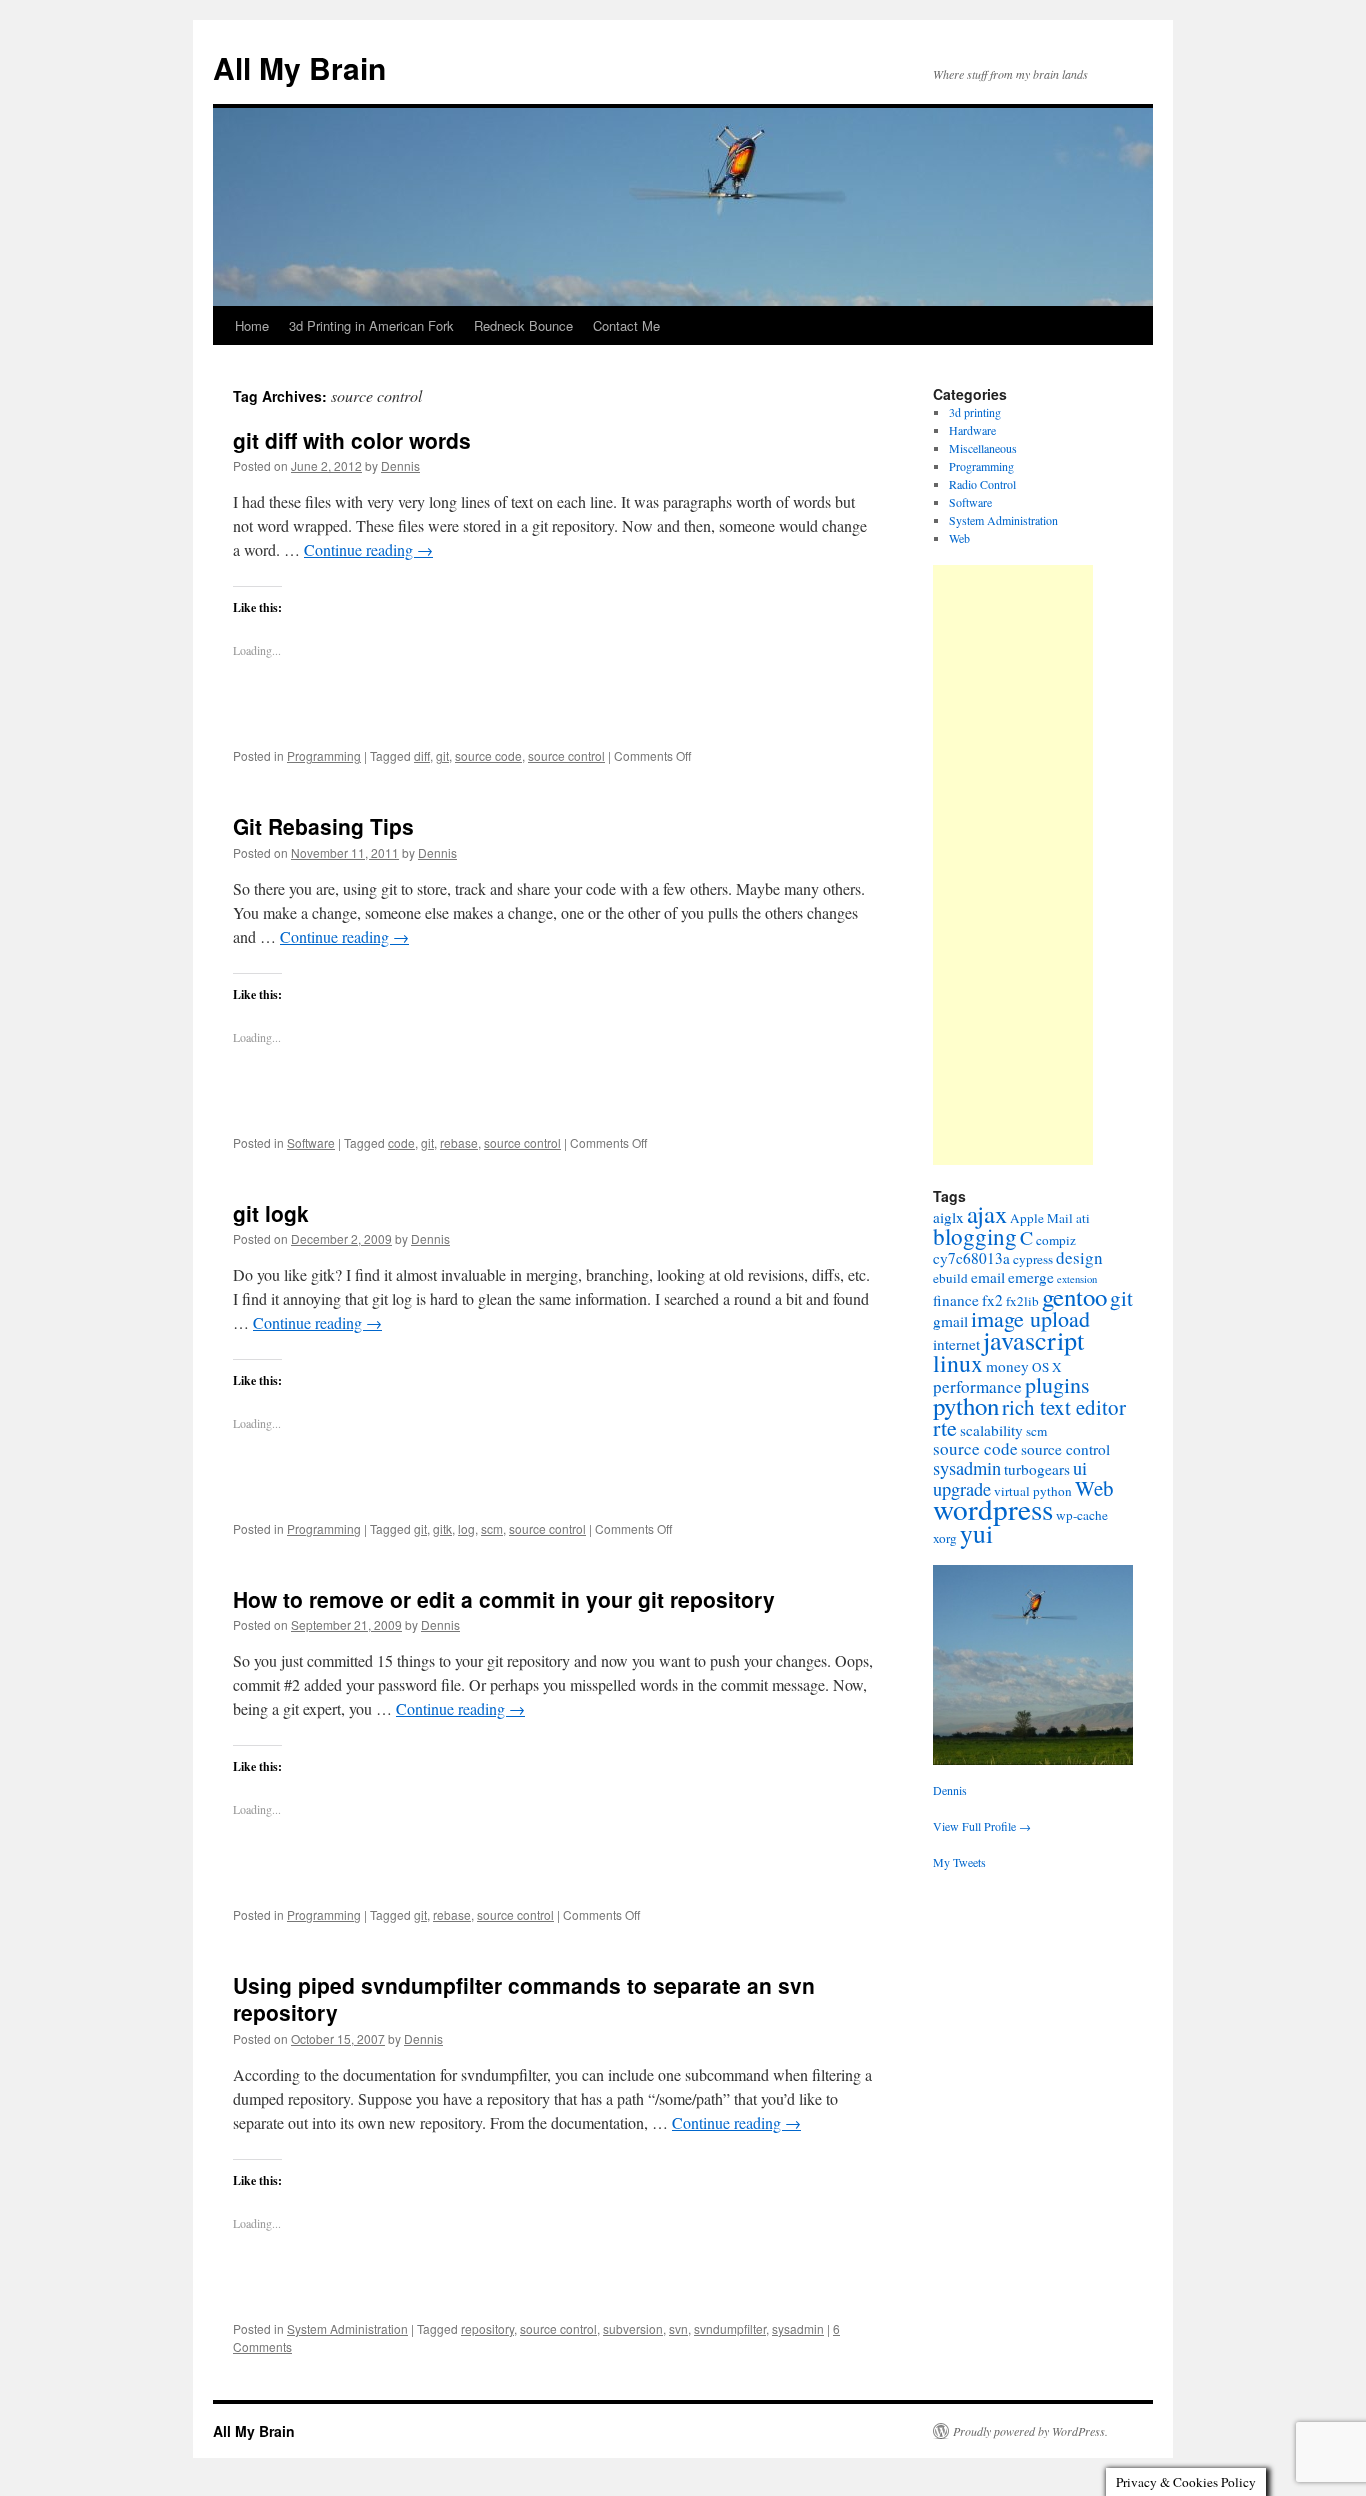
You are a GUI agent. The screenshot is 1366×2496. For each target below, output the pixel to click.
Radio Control (982, 484)
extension (1077, 1279)
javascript (1033, 1339)
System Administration (347, 2328)
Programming (324, 755)
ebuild (950, 1278)
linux (958, 1363)
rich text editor (1064, 1407)
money (1007, 1366)
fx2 (992, 1300)
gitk (442, 1528)
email (988, 1277)
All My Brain (299, 67)
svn (678, 2328)
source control (566, 755)
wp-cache (1082, 1515)
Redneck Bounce (523, 325)
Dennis (400, 465)
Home (252, 325)
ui (1080, 1468)
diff (422, 755)
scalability (991, 1430)
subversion (633, 2328)
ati (1083, 1218)
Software (311, 1142)
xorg (945, 1538)
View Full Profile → (982, 1826)
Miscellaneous (983, 448)
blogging (975, 1236)
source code (488, 755)
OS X (1047, 1367)
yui (976, 1533)
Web (959, 538)
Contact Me (626, 325)
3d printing (975, 412)
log (466, 1528)
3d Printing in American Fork (371, 325)
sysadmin (798, 2328)
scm (492, 1528)
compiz (1056, 1240)
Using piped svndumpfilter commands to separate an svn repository (524, 1998)
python (966, 1405)
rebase (459, 1142)
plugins (1057, 1384)
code (401, 1142)
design (1079, 1257)
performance (977, 1386)
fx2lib (1022, 1301)
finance (956, 1300)
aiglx (948, 1217)
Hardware (972, 430)
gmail (950, 1321)
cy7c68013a (971, 1258)
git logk (271, 1213)
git (442, 755)
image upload (1030, 1318)
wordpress (993, 1508)
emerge (1031, 1277)
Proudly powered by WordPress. (1030, 2431)
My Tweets (959, 1862)
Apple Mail (1041, 1218)
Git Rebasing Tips (323, 826)
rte (945, 1427)
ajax (987, 1213)
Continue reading (368, 549)
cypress (1033, 1259)
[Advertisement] (1013, 865)
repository (487, 2328)
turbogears (1037, 1469)
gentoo (1074, 1296)
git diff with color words (352, 440)
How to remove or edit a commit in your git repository (504, 1599)
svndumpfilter (730, 2328)
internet (956, 1344)
